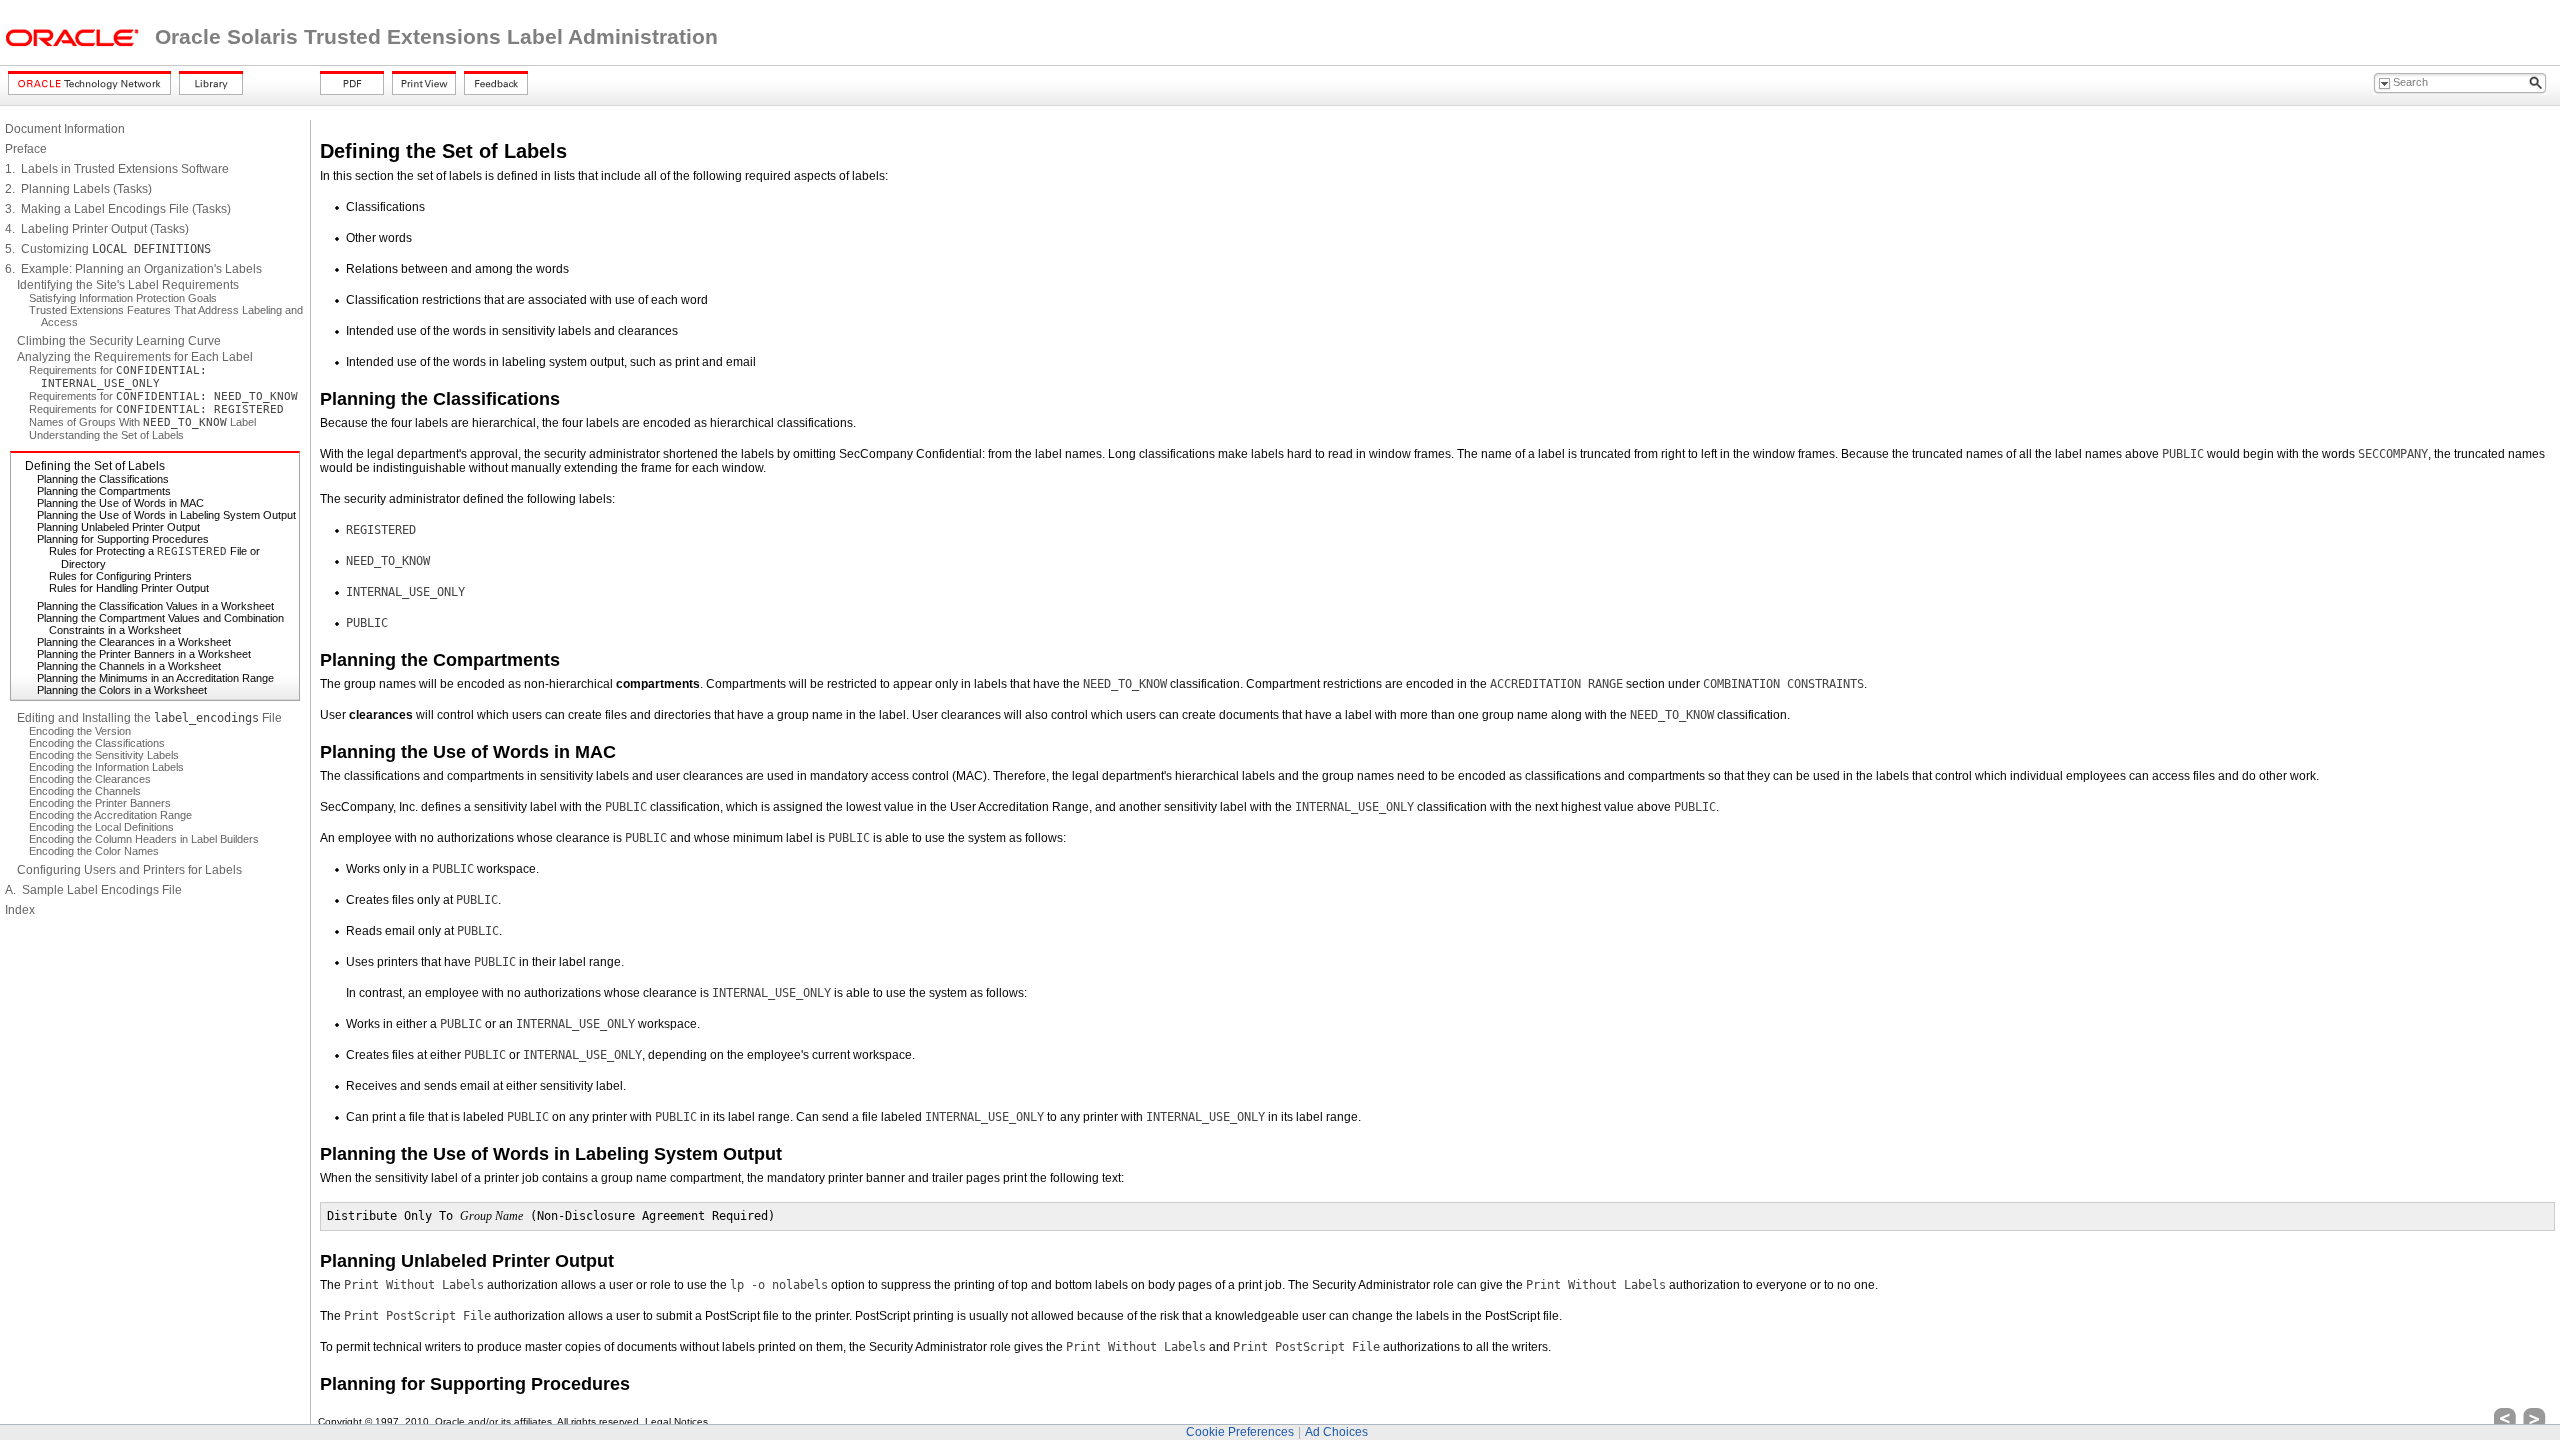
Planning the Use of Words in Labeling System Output (166, 515)
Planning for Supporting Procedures (123, 539)
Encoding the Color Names (94, 851)
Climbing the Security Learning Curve (119, 341)
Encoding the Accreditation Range (110, 815)
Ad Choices (1336, 1432)
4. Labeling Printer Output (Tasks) (97, 229)
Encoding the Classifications (97, 743)
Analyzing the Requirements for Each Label (135, 357)
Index (20, 910)
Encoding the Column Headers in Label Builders (144, 839)
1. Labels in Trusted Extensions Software (117, 169)
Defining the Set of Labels (95, 466)
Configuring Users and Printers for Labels (129, 870)
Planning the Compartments (104, 491)
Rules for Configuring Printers (120, 576)
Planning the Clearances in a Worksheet (134, 642)
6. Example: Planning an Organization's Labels (133, 269)
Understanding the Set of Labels (106, 435)
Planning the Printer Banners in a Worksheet (144, 654)
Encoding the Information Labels (106, 767)
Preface (26, 149)
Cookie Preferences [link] (1240, 1432)
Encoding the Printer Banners (100, 803)
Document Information (65, 129)
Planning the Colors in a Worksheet (122, 690)
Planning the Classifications (103, 479)
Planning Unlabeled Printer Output (118, 527)
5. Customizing (108, 249)
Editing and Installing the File (149, 718)
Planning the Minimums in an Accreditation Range (155, 678)
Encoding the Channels (85, 791)
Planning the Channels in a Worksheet (129, 666)
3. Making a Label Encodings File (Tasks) (118, 209)
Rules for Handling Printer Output (129, 588)
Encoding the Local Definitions (101, 827)
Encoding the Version (80, 731)
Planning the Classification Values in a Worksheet (155, 606)
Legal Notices (676, 1421)
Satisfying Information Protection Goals (123, 298)
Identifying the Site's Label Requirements (128, 285)
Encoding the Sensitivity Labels (104, 755)
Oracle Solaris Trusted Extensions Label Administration (436, 37)
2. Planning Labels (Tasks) (78, 189)
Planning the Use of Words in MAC (120, 503)
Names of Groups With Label (142, 422)
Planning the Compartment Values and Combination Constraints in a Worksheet (160, 624)
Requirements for (118, 376)
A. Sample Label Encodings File (93, 890)
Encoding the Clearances (90, 779)
